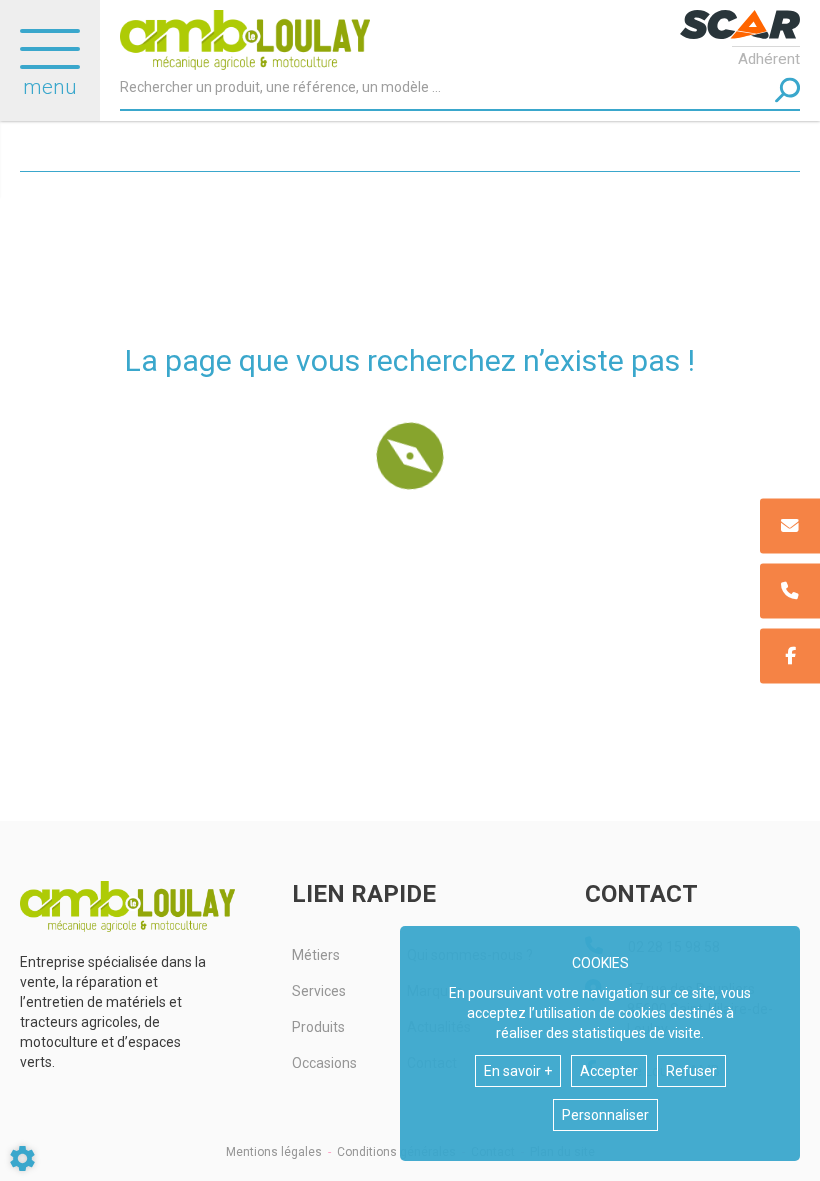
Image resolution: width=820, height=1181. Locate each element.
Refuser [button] (691, 1071)
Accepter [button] (609, 1071)
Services (319, 991)
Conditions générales (396, 1152)
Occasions (324, 1063)
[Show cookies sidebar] (22, 1158)
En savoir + (518, 1071)
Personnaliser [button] (605, 1115)
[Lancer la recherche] (787, 90)
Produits (318, 1027)
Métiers (316, 955)
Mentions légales (274, 1152)
